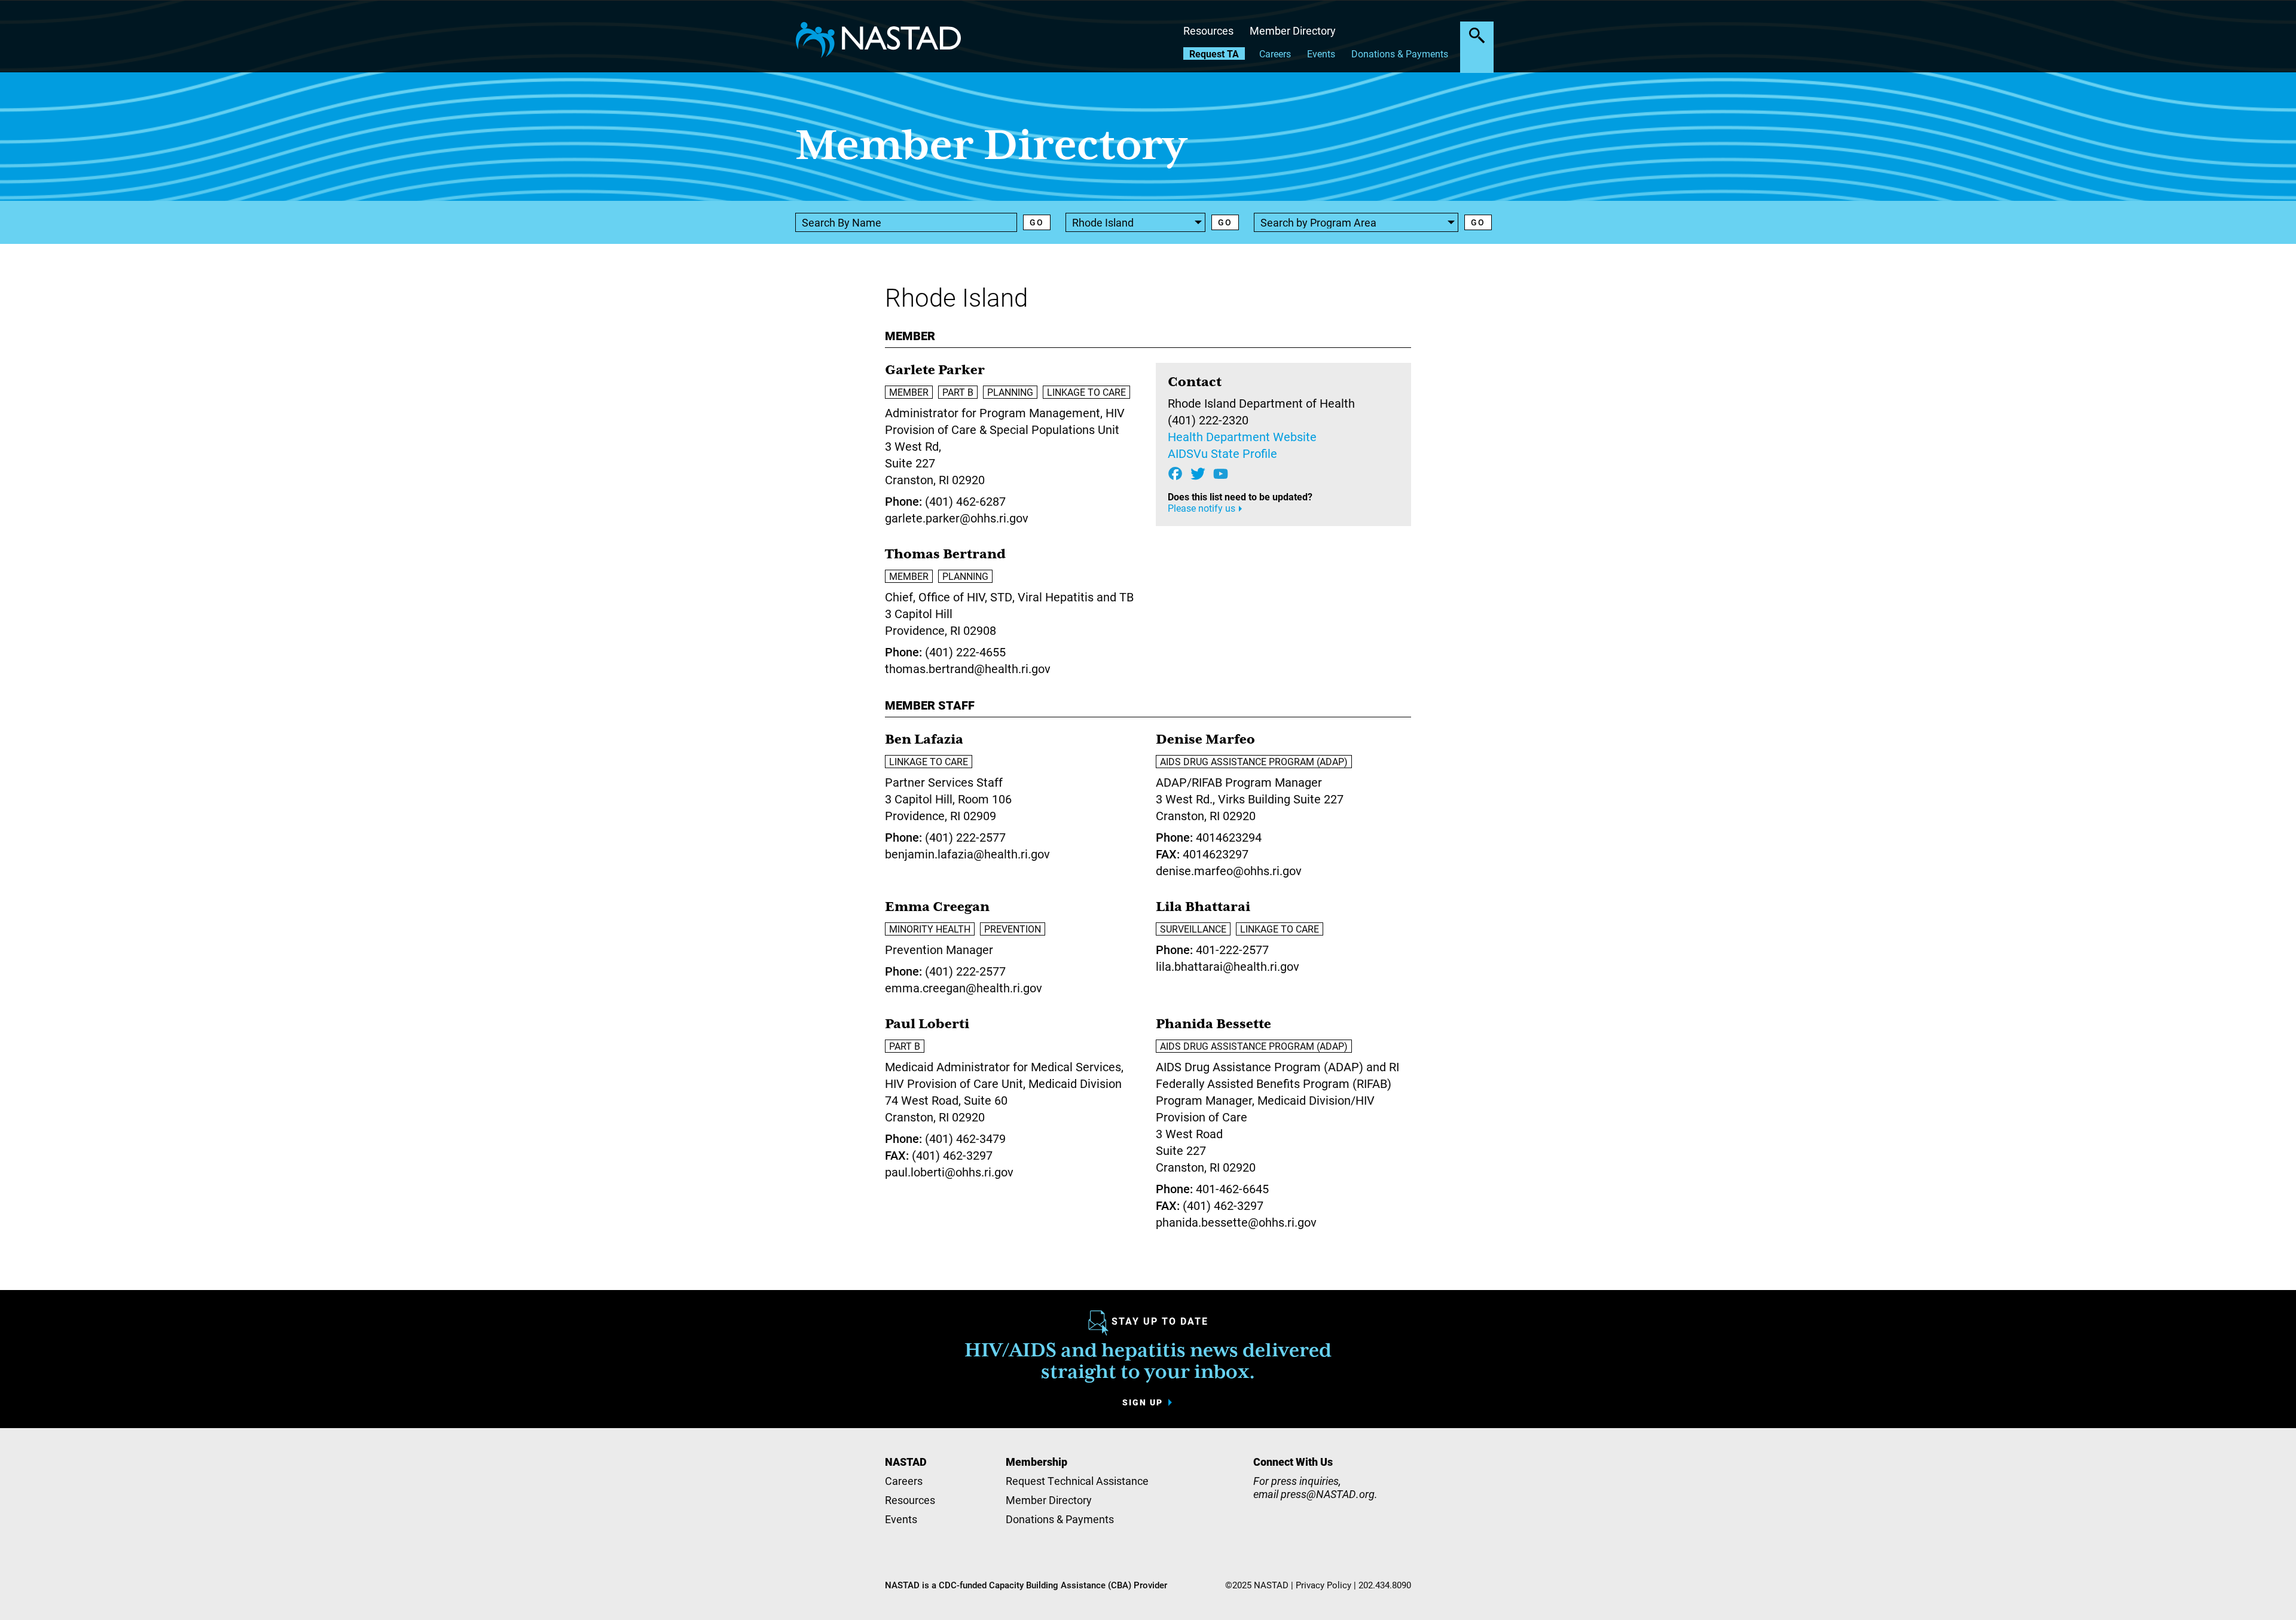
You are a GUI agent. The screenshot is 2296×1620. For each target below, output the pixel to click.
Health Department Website (1242, 436)
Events (1321, 54)
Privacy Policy (1323, 1585)
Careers (1275, 54)
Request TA (1214, 54)
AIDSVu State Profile (1222, 453)
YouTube (1221, 474)
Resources (1208, 30)
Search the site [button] (1477, 35)
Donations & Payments (1400, 54)
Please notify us (1202, 508)
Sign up (1143, 1402)
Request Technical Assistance (1077, 1481)
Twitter (1198, 474)
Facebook (1175, 474)
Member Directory (1293, 30)
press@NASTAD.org (1328, 1494)
